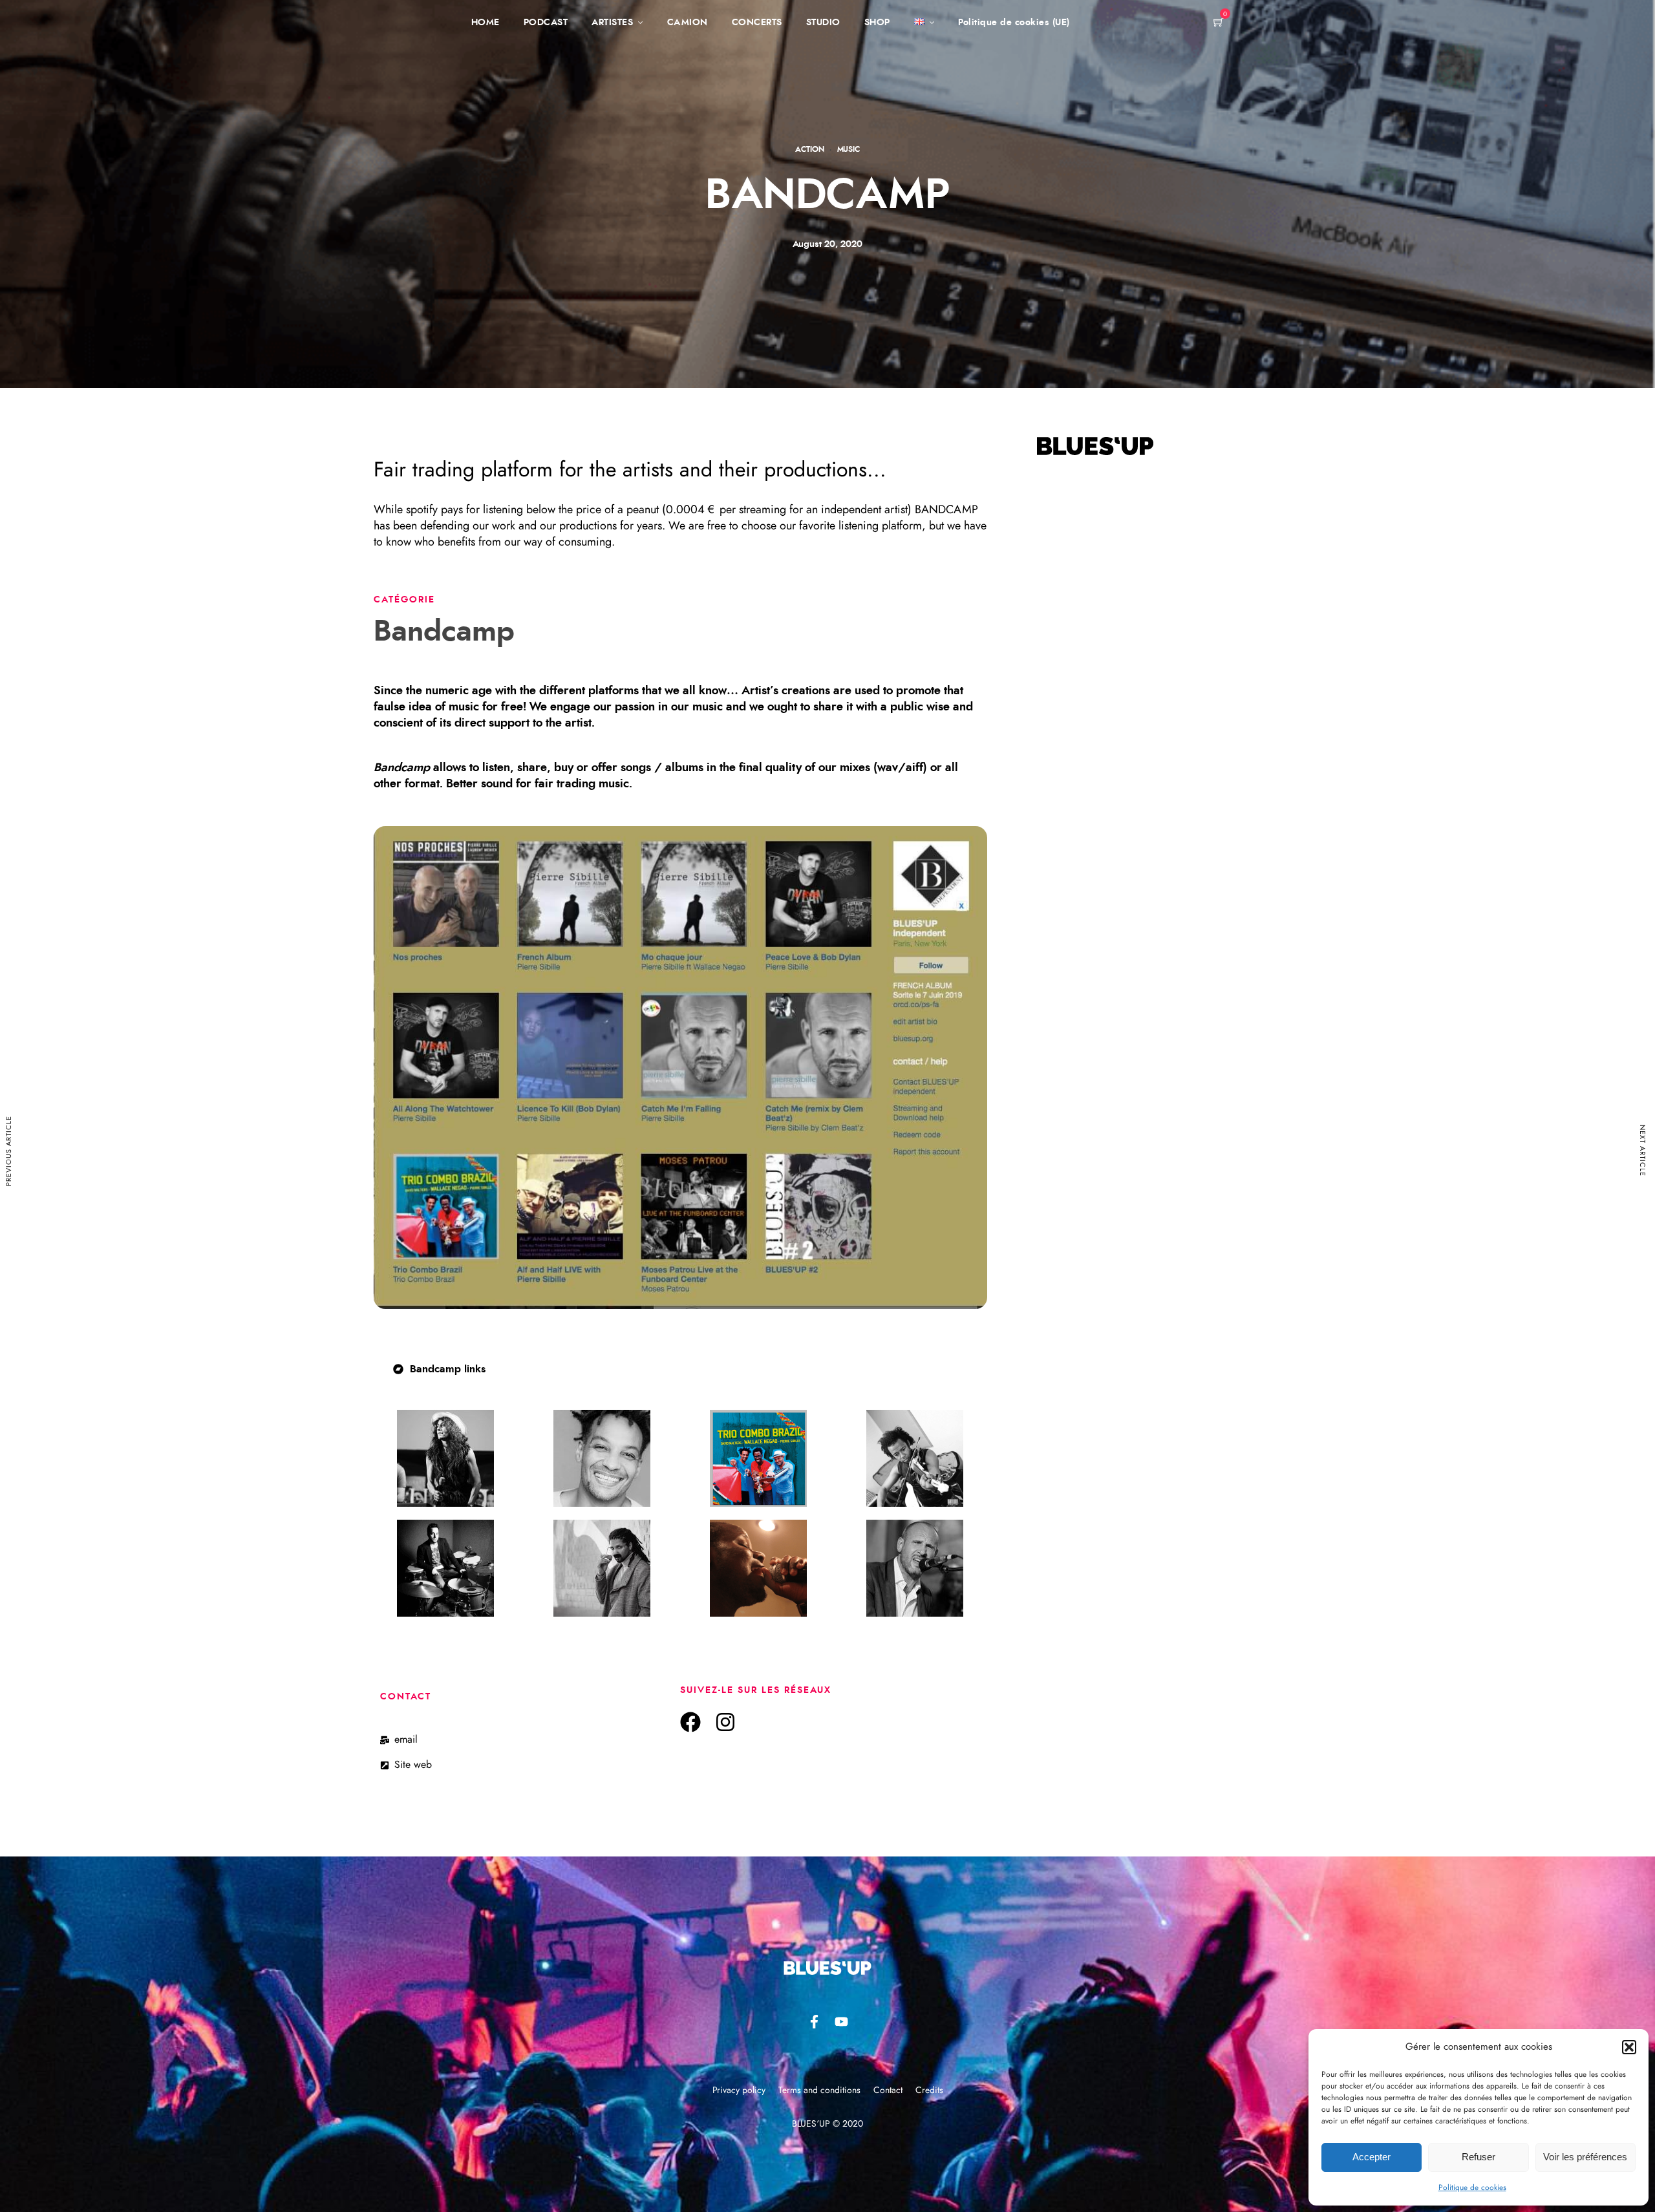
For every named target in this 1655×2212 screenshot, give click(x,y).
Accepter (1372, 2157)
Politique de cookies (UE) (1014, 23)
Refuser (1479, 2157)
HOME (486, 23)
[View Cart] (1219, 23)
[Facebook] (690, 1722)
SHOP (877, 23)
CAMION (688, 23)
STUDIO (823, 23)
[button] (1629, 2047)
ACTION (810, 149)
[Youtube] (841, 2022)
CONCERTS (757, 23)
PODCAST (546, 23)
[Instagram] (725, 1722)
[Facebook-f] (814, 2022)
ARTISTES (612, 23)
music (849, 149)
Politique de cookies (1472, 2187)
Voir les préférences (1585, 2157)
